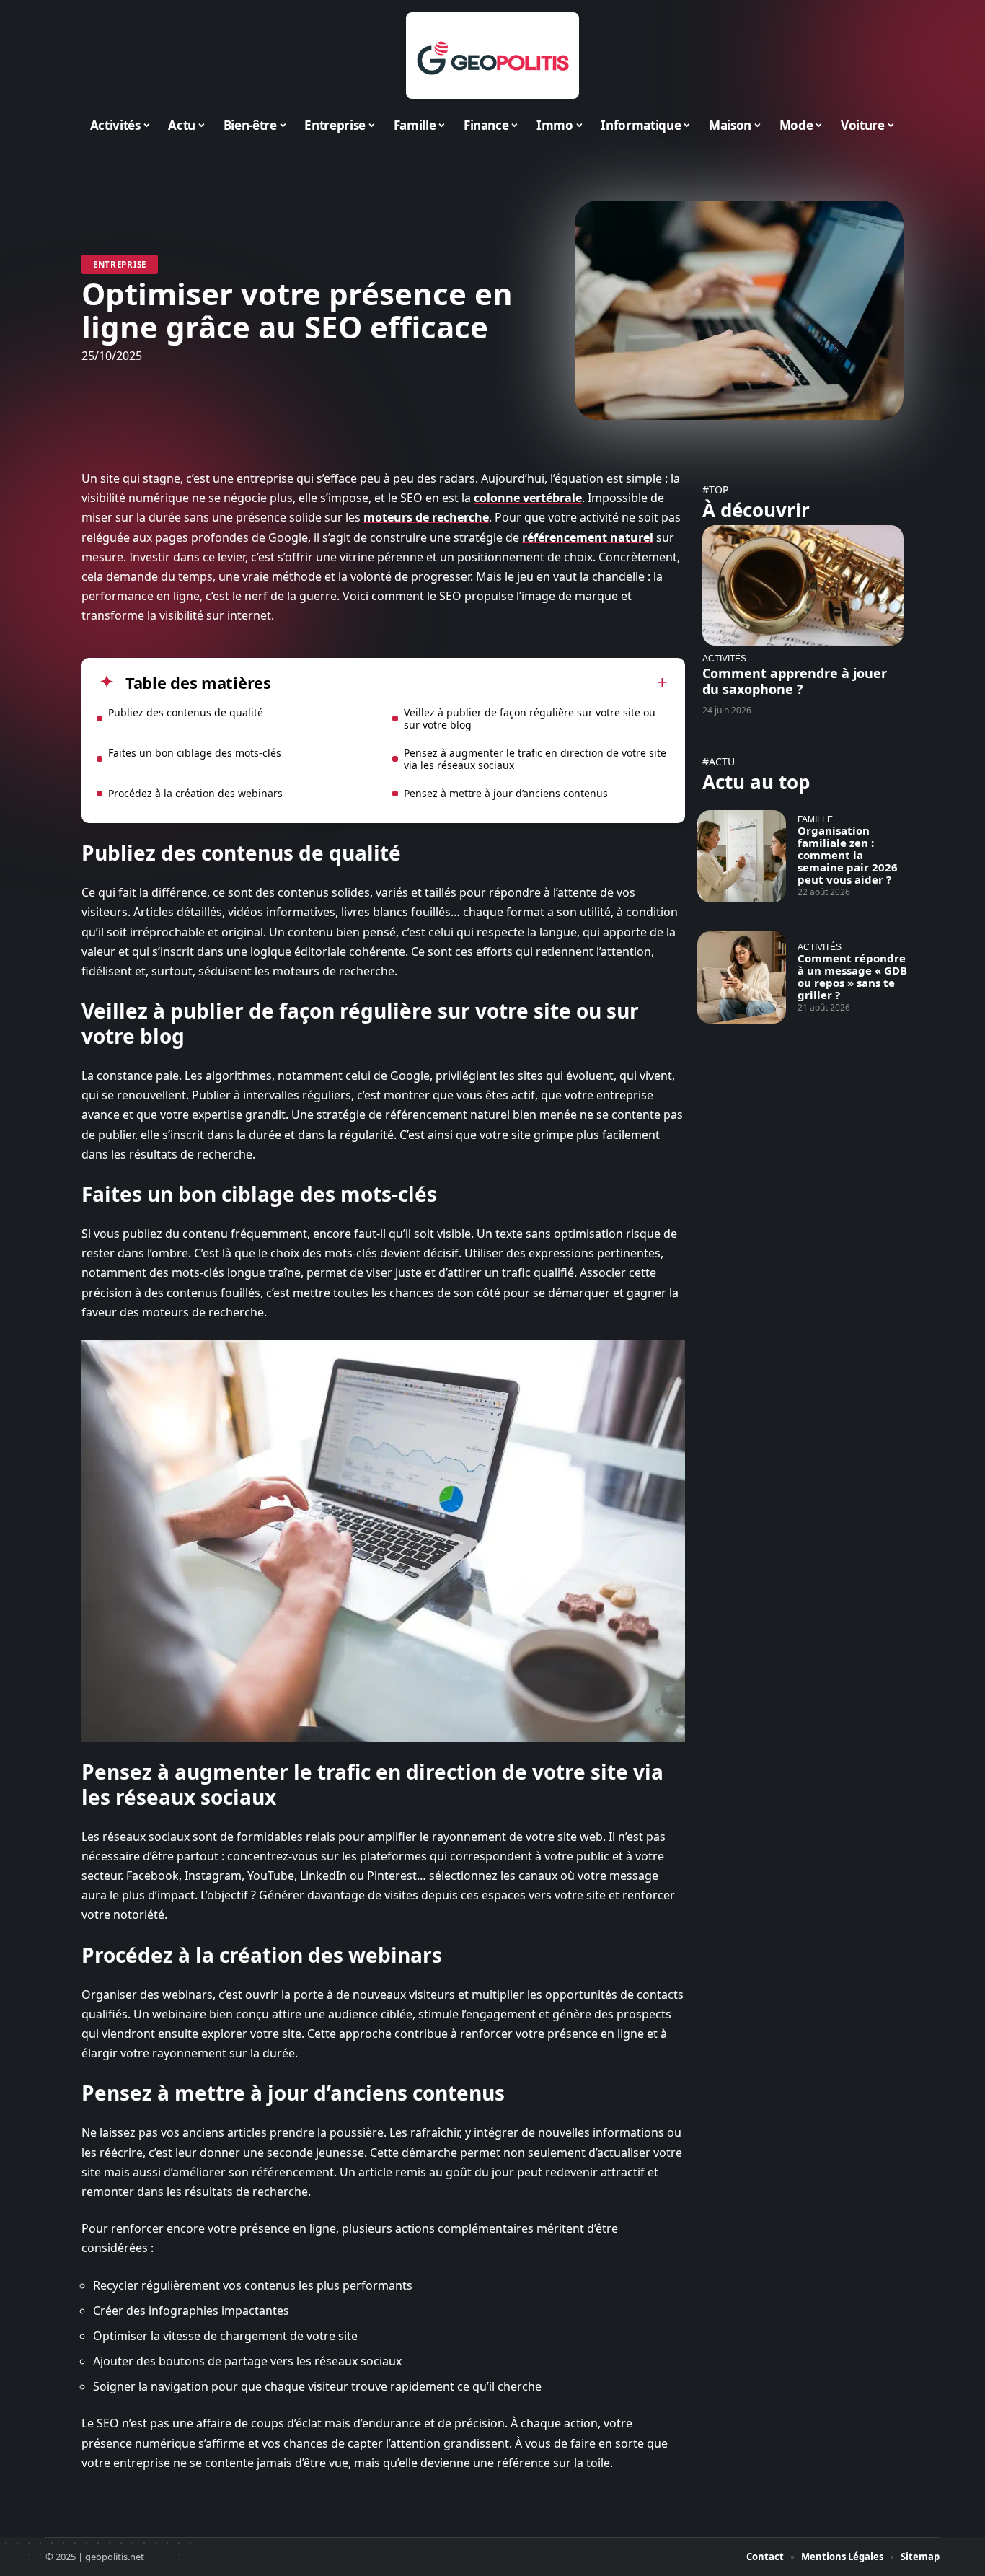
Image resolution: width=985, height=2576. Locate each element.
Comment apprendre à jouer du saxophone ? (795, 681)
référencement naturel (588, 537)
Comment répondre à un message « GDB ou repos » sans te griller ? (852, 976)
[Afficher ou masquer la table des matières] (469, 682)
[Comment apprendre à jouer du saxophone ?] (803, 585)
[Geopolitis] (492, 56)
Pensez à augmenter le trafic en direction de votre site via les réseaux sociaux (535, 759)
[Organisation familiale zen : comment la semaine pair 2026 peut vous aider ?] (742, 856)
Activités (724, 658)
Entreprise (120, 264)
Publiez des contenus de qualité (186, 712)
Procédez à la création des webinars (195, 793)
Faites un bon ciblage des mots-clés (195, 753)
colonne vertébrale (528, 498)
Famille (815, 819)
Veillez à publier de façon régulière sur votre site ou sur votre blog (530, 718)
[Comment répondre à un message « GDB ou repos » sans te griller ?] (742, 977)
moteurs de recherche (426, 517)
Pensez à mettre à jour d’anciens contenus (506, 793)
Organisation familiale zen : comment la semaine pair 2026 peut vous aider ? (848, 855)
